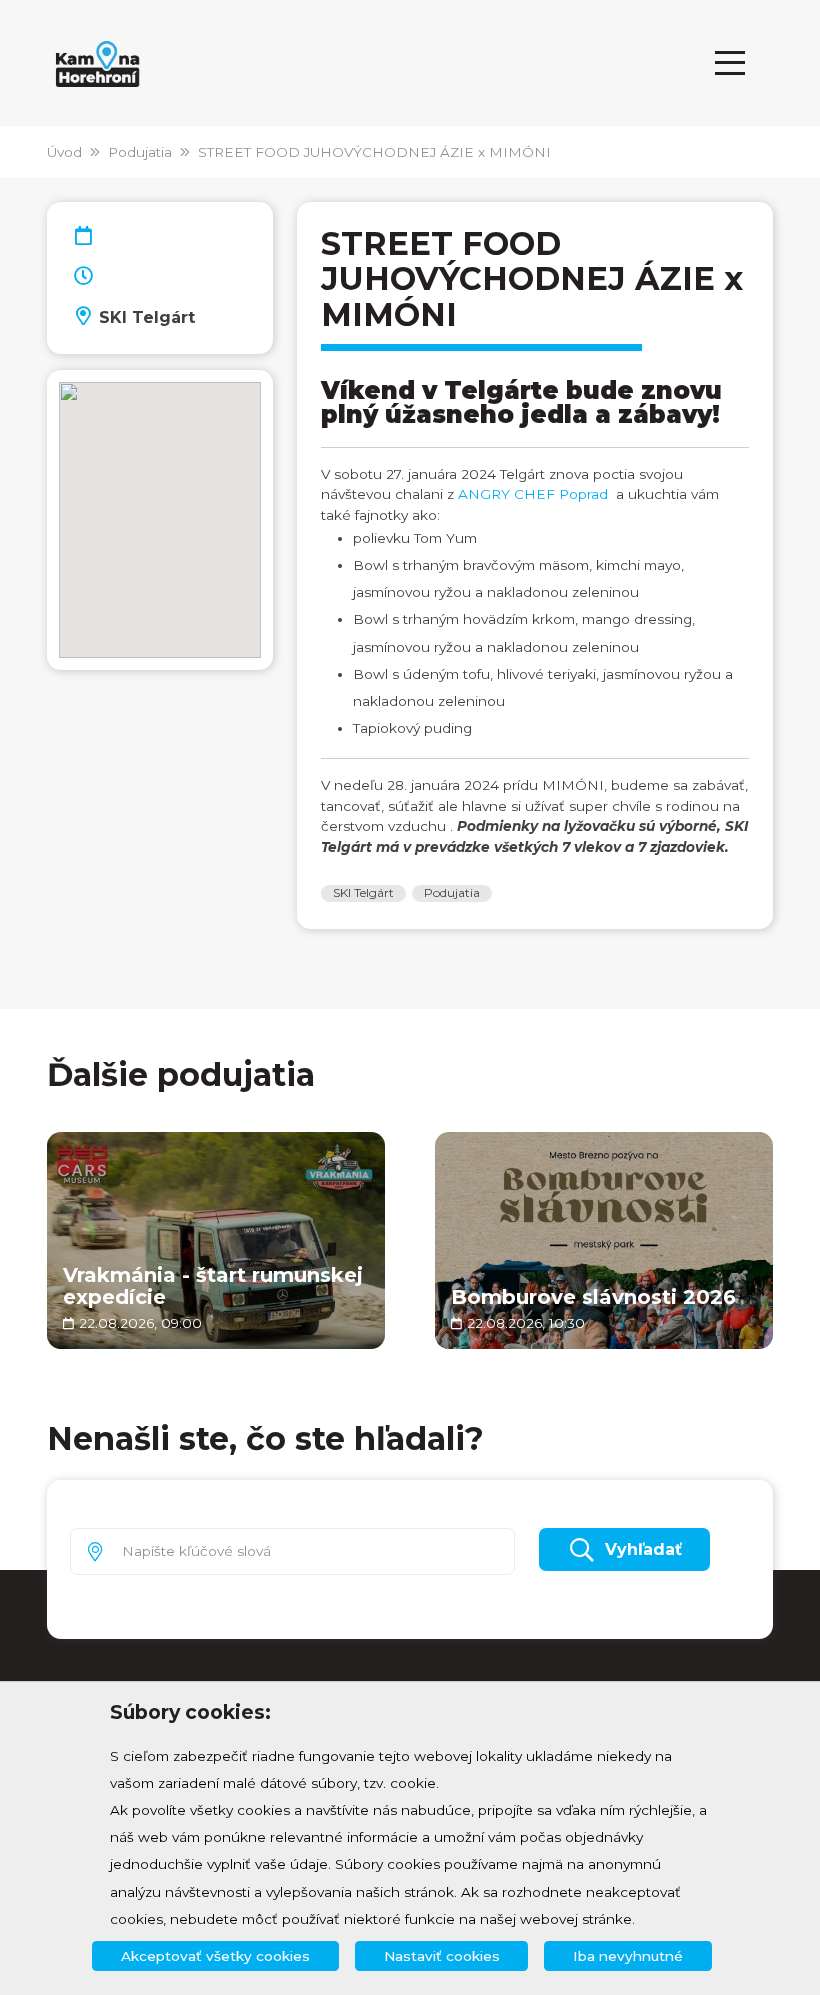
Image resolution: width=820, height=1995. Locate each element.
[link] (533, 494)
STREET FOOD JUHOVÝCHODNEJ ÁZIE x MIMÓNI (374, 152)
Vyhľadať (643, 1549)
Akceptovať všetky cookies (215, 1956)
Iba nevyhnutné (628, 1956)
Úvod (64, 152)
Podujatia (140, 152)
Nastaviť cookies (442, 1956)
